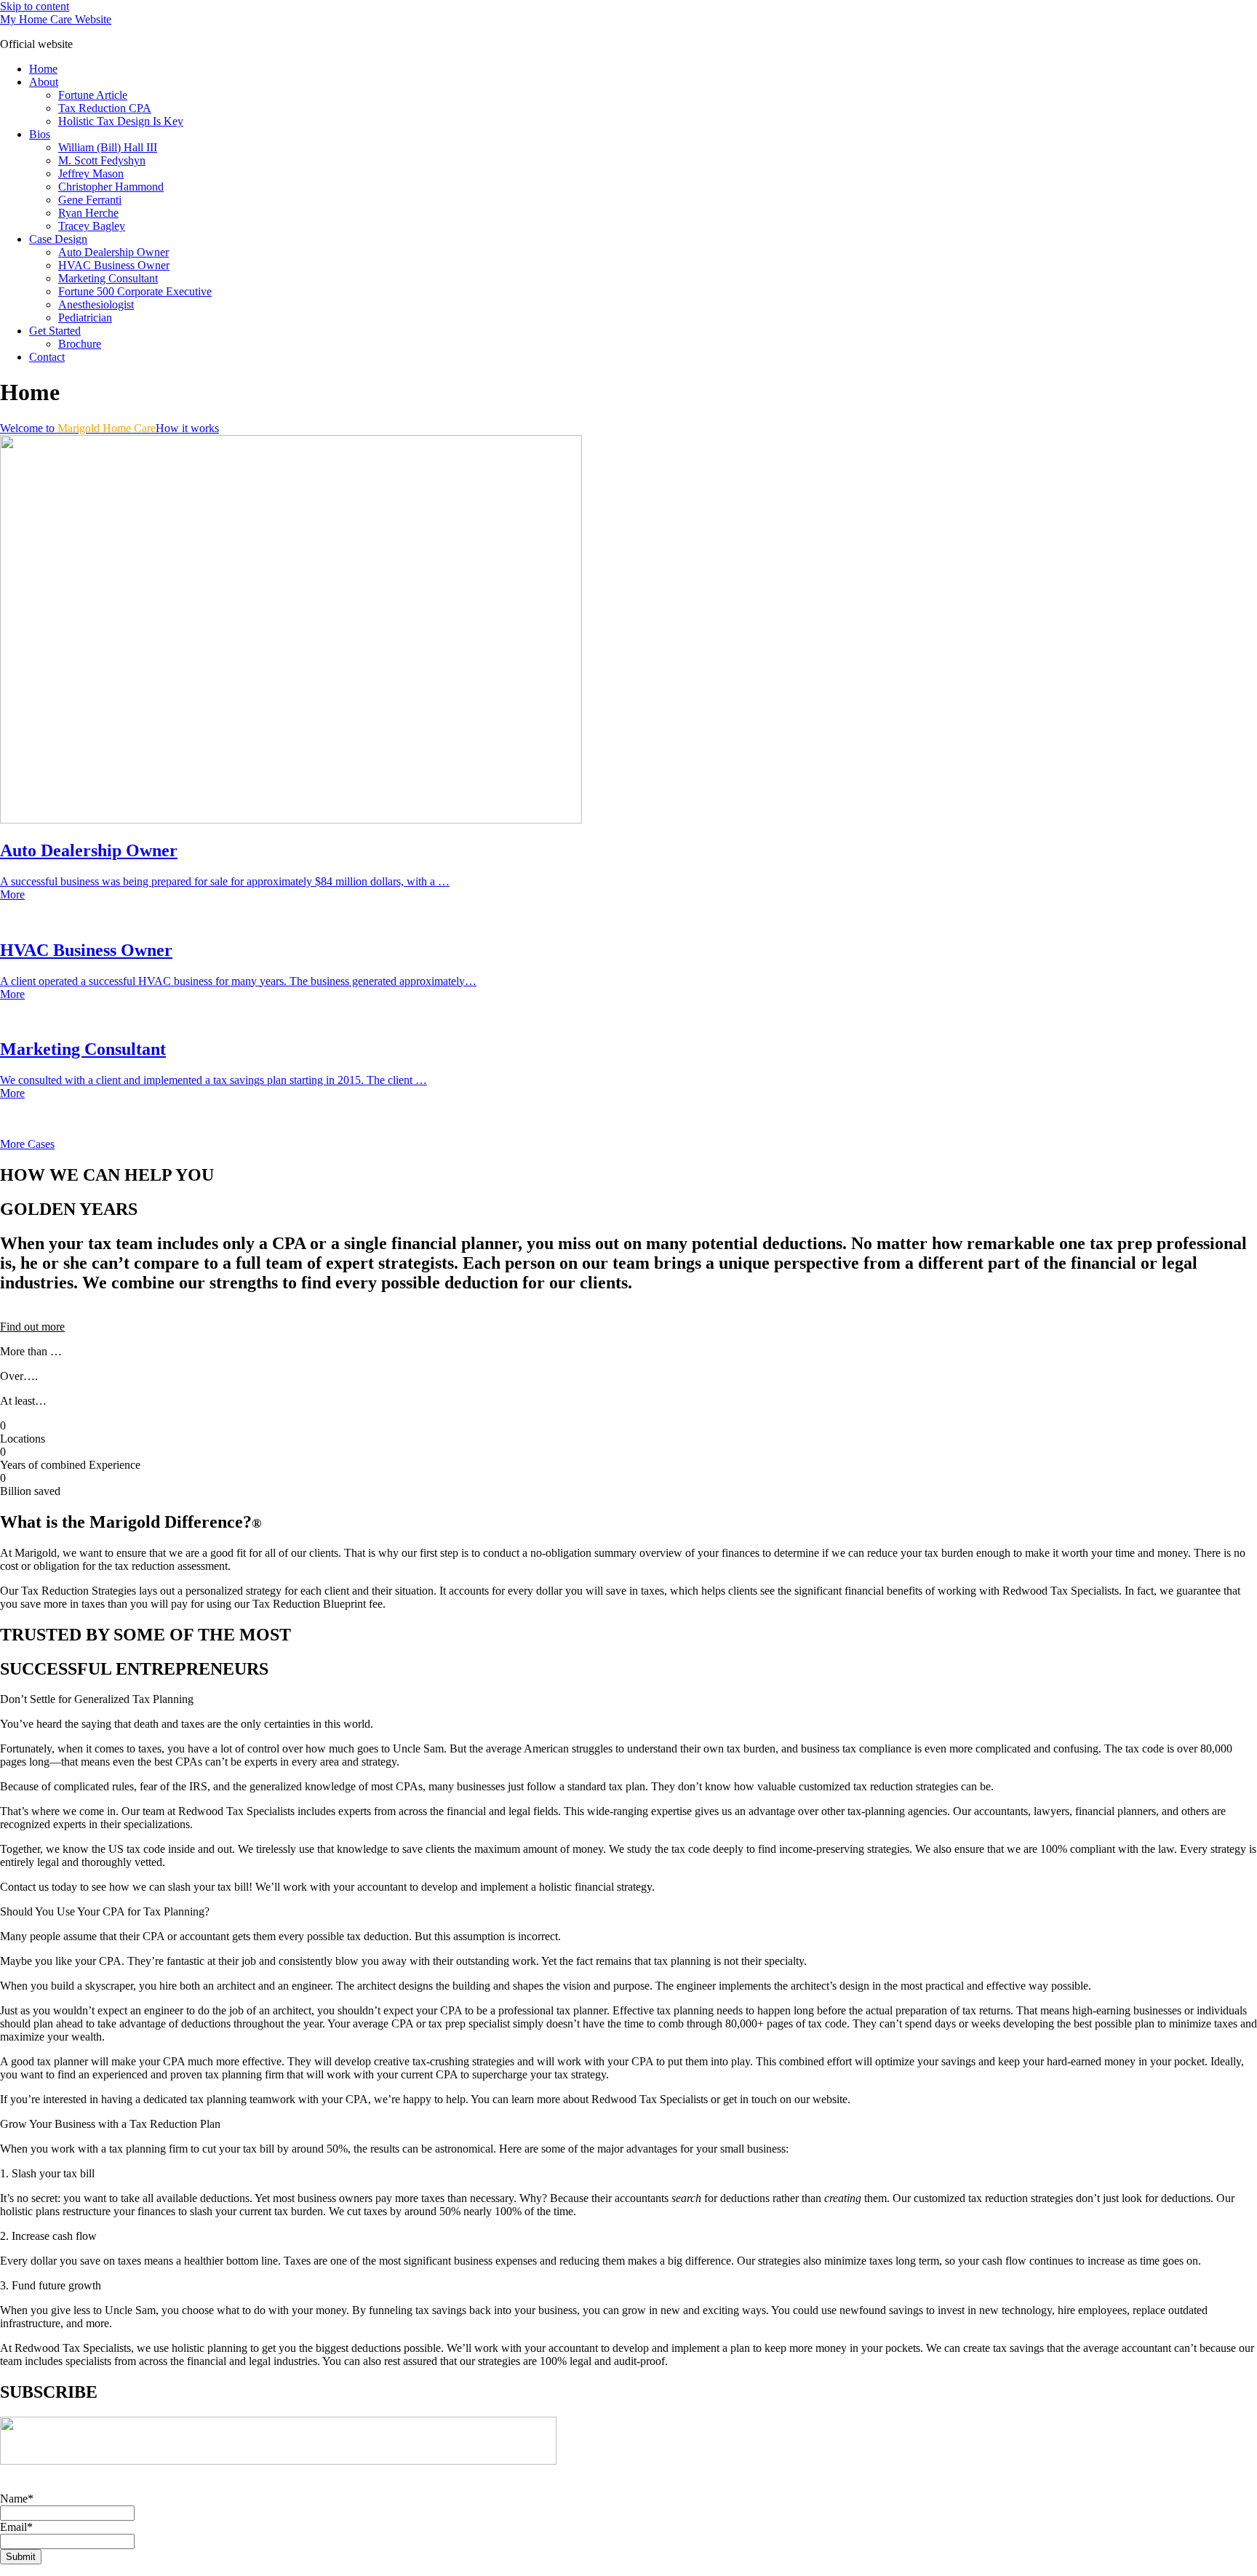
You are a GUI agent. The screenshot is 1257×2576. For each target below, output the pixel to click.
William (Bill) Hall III (108, 147)
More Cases (27, 1144)
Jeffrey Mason (91, 174)
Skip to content (35, 6)
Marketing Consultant (108, 278)
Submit (21, 2557)
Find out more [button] (32, 1327)
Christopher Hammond (111, 187)
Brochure (80, 344)
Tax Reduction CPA (105, 108)
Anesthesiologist (96, 304)
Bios (40, 134)
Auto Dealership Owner (113, 252)
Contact (47, 357)
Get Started (55, 331)
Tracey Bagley (92, 226)
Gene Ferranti (90, 200)
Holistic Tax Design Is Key (121, 121)
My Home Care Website (56, 19)
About (44, 82)
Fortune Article (93, 95)
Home (43, 69)
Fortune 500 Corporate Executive (135, 291)
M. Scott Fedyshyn (102, 160)
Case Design (58, 239)
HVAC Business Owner (114, 265)
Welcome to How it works (109, 428)
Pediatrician (85, 318)
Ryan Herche (88, 213)
